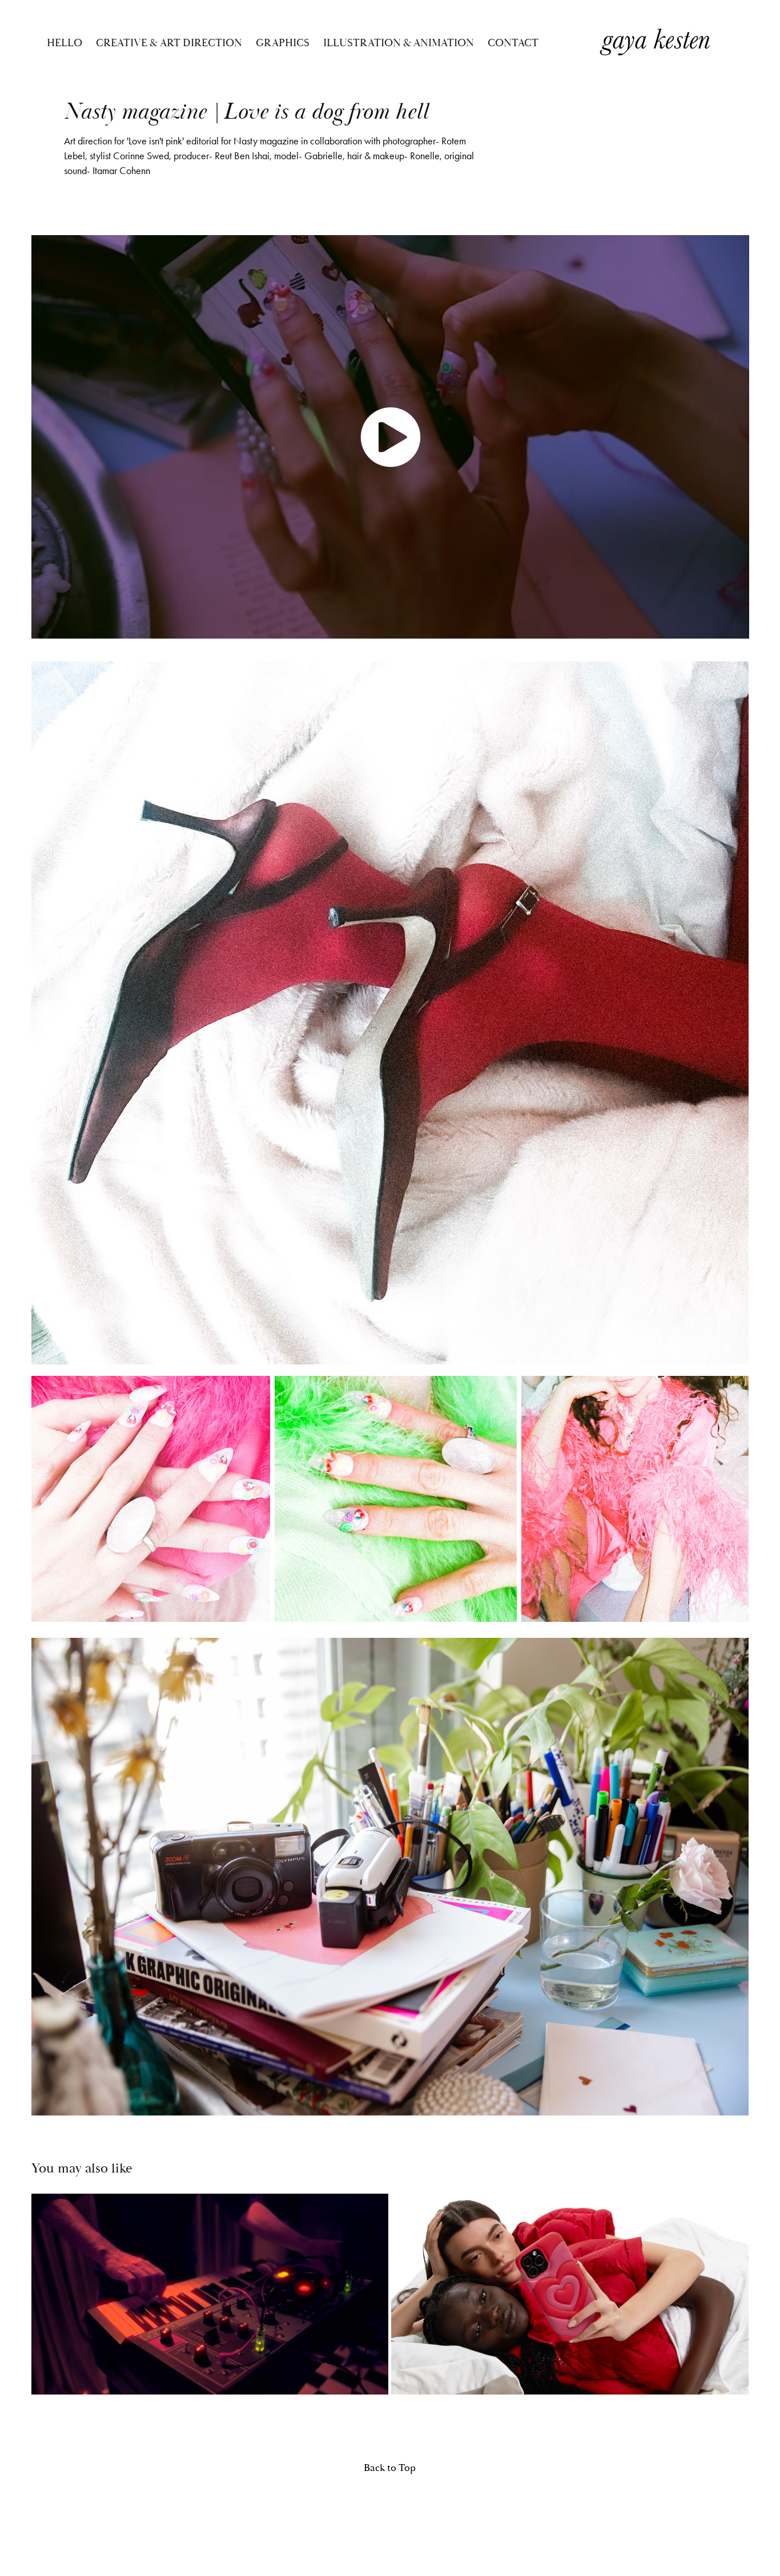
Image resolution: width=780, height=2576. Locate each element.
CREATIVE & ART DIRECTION (169, 43)
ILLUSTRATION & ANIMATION (399, 43)
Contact (513, 43)
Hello (65, 43)
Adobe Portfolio (404, 2513)
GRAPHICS (283, 43)
